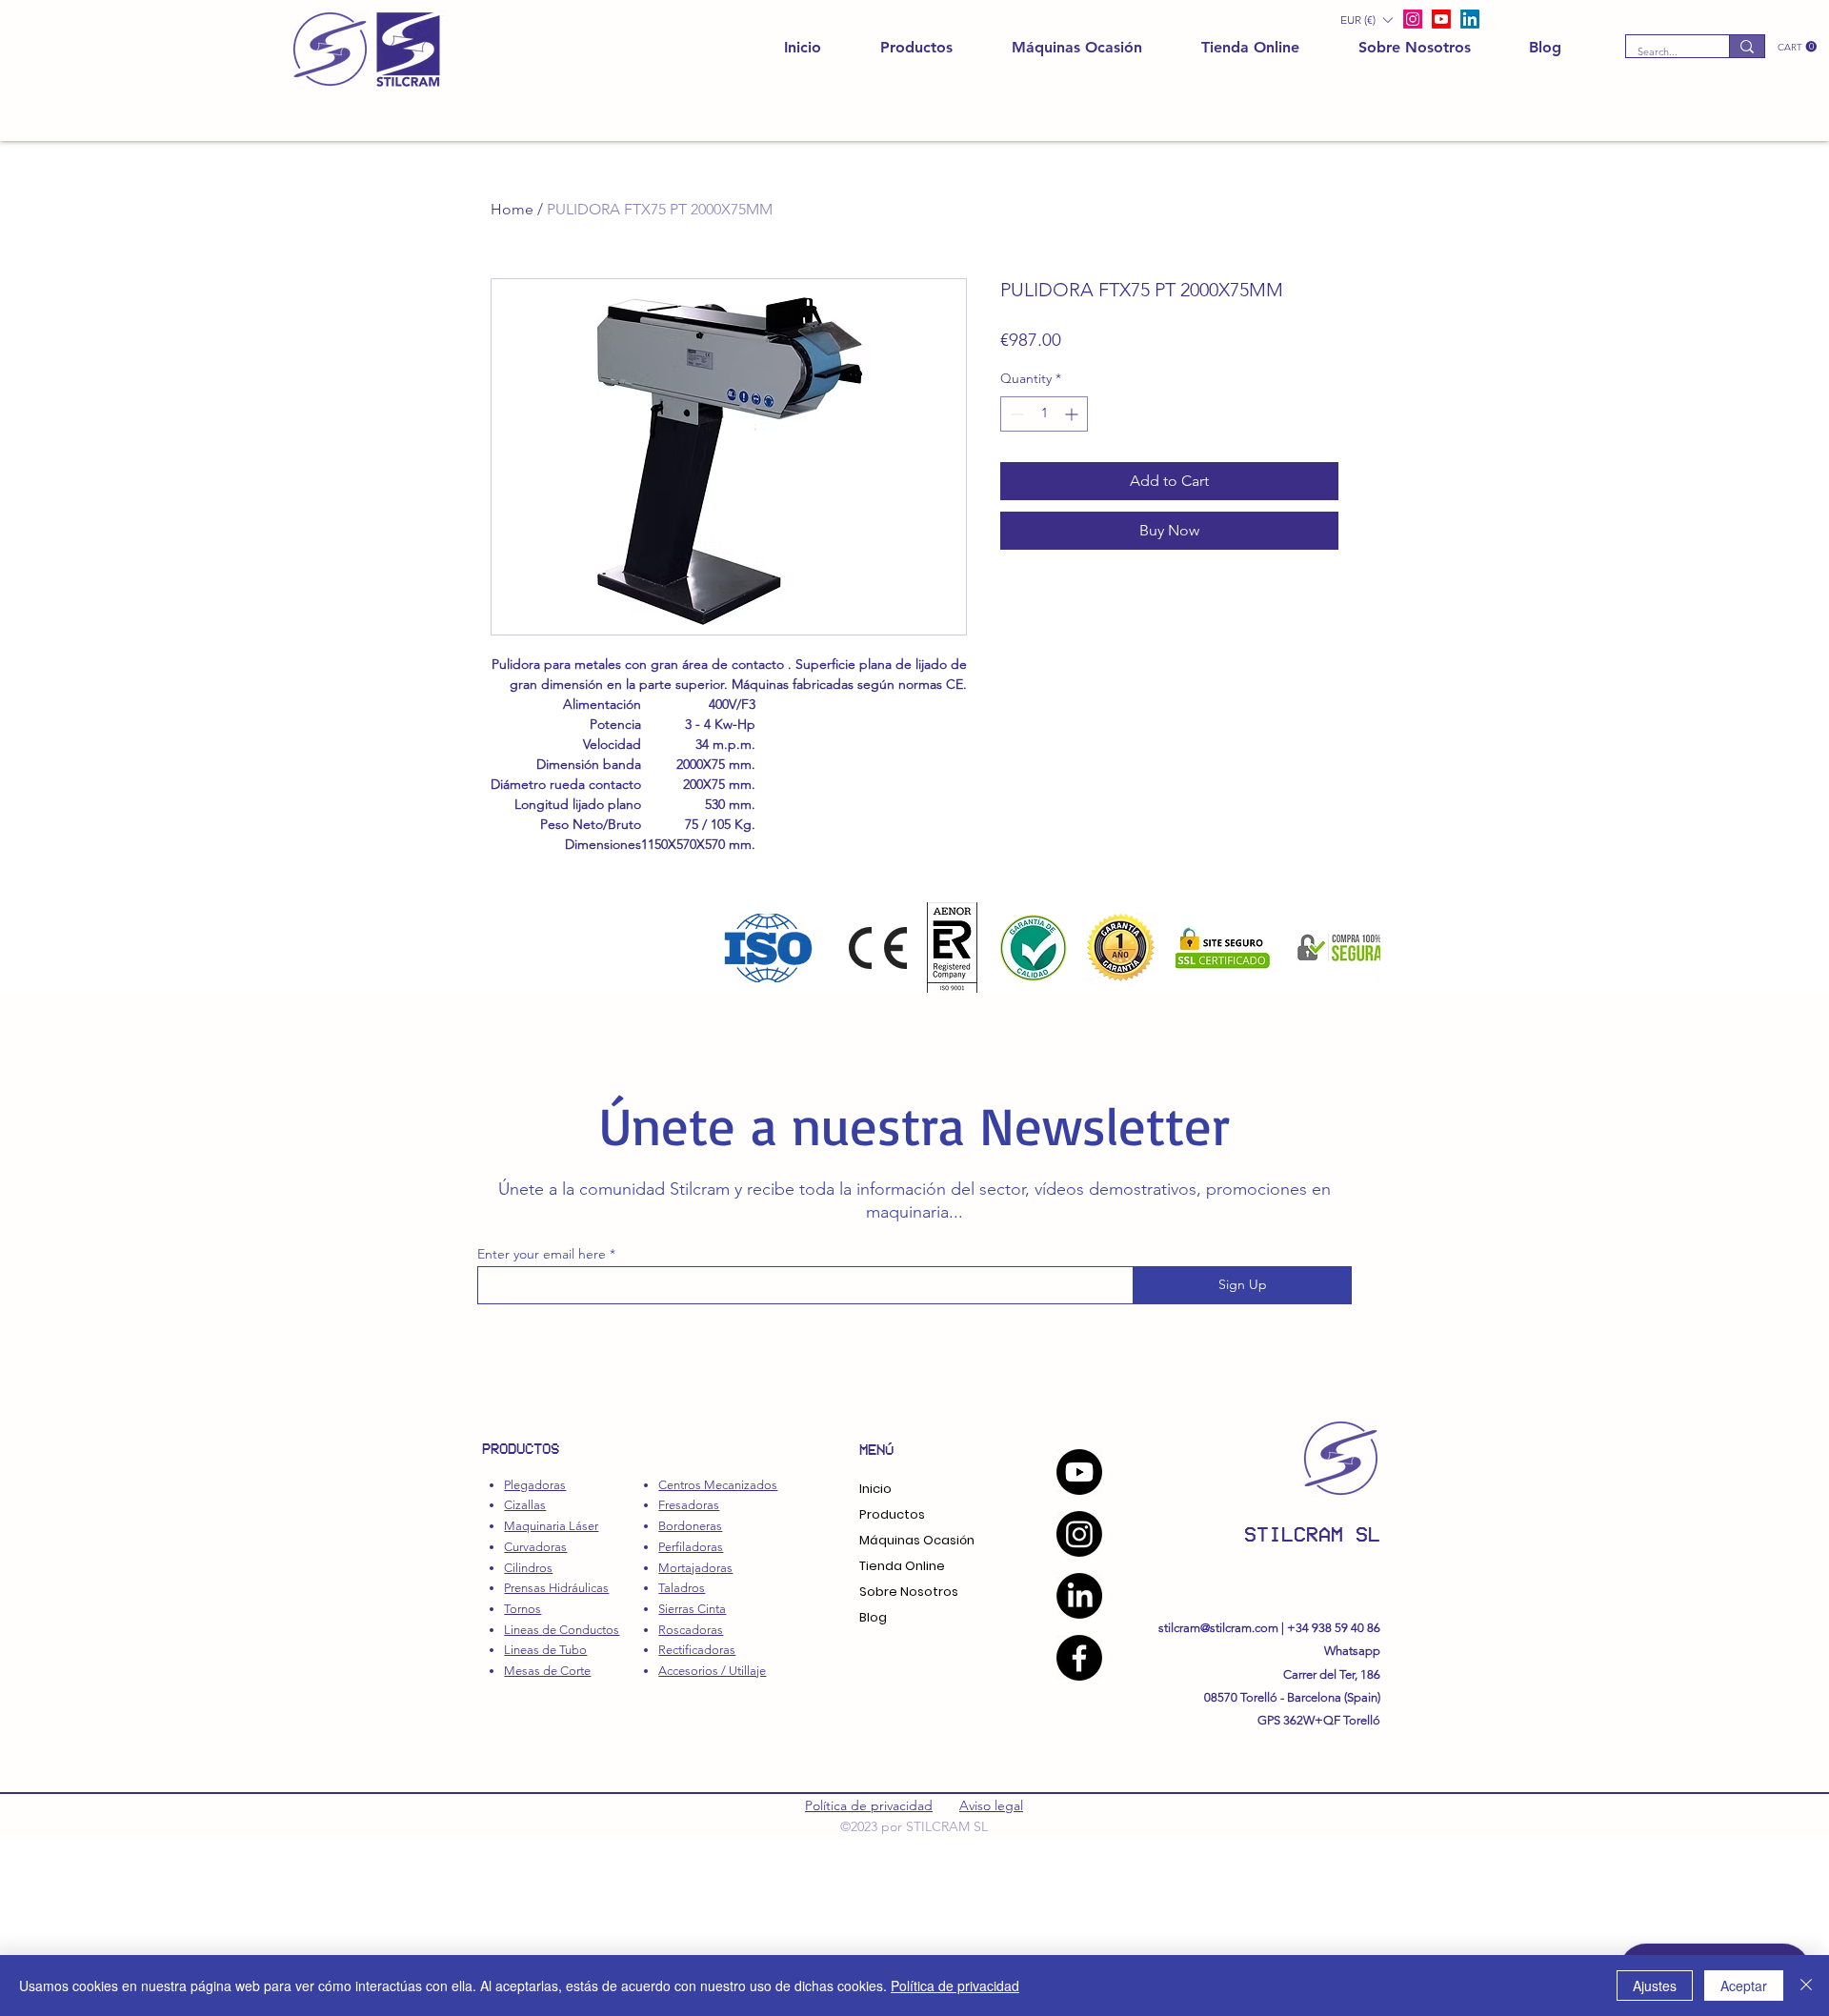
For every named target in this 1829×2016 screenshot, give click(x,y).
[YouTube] (1079, 1472)
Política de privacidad (869, 1805)
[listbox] (1366, 20)
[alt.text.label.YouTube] (1441, 19)
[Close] (1806, 1986)
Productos (892, 1514)
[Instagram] (1079, 1534)
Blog (873, 1617)
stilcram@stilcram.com (1218, 1628)
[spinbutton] (1044, 414)
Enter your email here (542, 1254)
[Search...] (1747, 46)
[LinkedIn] (1470, 19)
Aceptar (1744, 1986)
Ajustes (1655, 1986)
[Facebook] (1079, 1658)
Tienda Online (902, 1566)
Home (512, 209)
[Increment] (1073, 414)
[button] (1797, 47)
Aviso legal (991, 1805)
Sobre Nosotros (909, 1592)
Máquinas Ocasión (917, 1540)
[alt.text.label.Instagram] (1413, 19)
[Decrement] (1015, 414)
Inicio (875, 1489)
